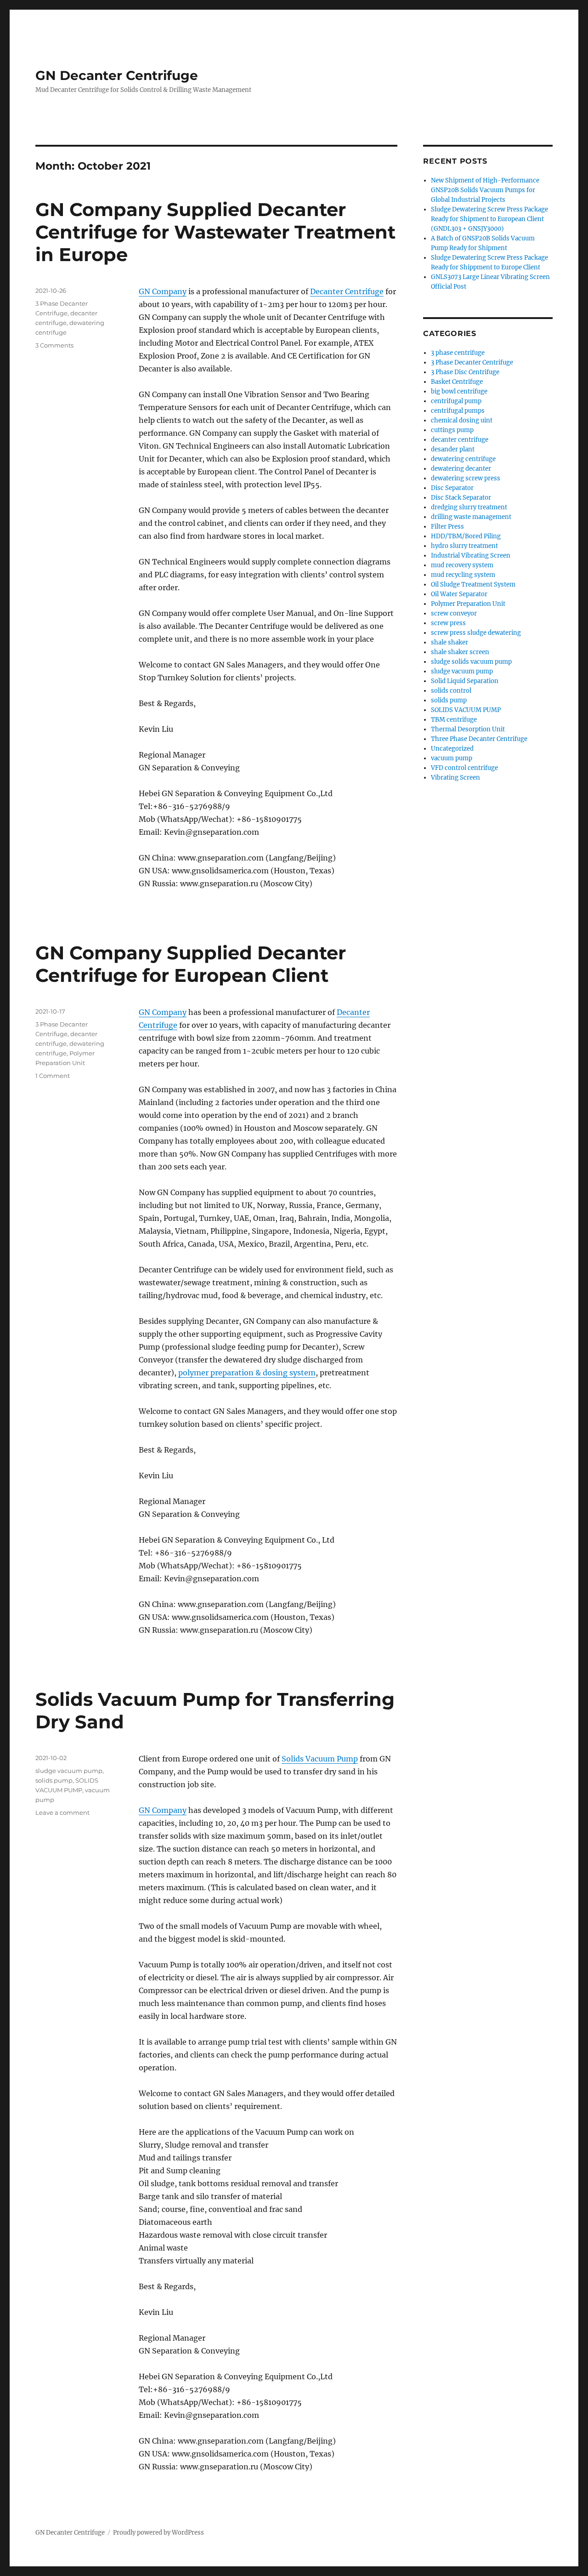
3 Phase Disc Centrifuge (465, 372)
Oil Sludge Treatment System (473, 584)
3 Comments (54, 345)
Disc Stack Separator (461, 498)
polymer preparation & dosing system (247, 1373)
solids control (451, 691)
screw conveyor (454, 613)
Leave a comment (62, 1812)
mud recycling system (463, 575)
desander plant (453, 449)
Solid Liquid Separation (465, 681)
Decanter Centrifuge (347, 291)
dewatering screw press (466, 478)
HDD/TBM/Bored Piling (466, 536)
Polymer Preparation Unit (468, 604)
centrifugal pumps (458, 411)
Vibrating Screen (455, 778)
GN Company (163, 291)
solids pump (54, 1780)
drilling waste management (471, 517)
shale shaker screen (460, 652)
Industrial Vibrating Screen (471, 556)
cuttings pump (452, 430)
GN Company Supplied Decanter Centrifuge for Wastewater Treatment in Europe (215, 232)
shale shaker (449, 642)
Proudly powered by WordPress (158, 2533)
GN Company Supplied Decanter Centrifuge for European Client (191, 964)
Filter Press (447, 527)
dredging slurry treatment (469, 507)
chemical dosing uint (462, 420)
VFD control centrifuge (464, 768)
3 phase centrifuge (458, 353)
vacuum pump (452, 758)
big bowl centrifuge (459, 391)
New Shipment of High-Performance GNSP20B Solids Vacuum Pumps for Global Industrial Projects (485, 190)
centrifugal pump (456, 401)
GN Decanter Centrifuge (117, 75)
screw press (448, 623)
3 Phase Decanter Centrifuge (472, 362)
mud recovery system (462, 565)
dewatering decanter (461, 469)
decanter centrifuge (460, 440)
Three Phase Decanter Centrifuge (479, 739)
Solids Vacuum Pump (320, 1759)
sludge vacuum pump (69, 1771)
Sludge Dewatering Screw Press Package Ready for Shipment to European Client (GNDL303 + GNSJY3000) (489, 219)
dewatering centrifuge (463, 459)
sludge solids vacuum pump (471, 662)
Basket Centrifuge (457, 382)
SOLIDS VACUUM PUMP (466, 710)
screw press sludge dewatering (476, 633)
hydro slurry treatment (464, 546)
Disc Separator (452, 488)
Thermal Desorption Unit (468, 729)
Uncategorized (452, 749)
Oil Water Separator (459, 594)
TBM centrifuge (454, 720)
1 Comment (53, 1076)
